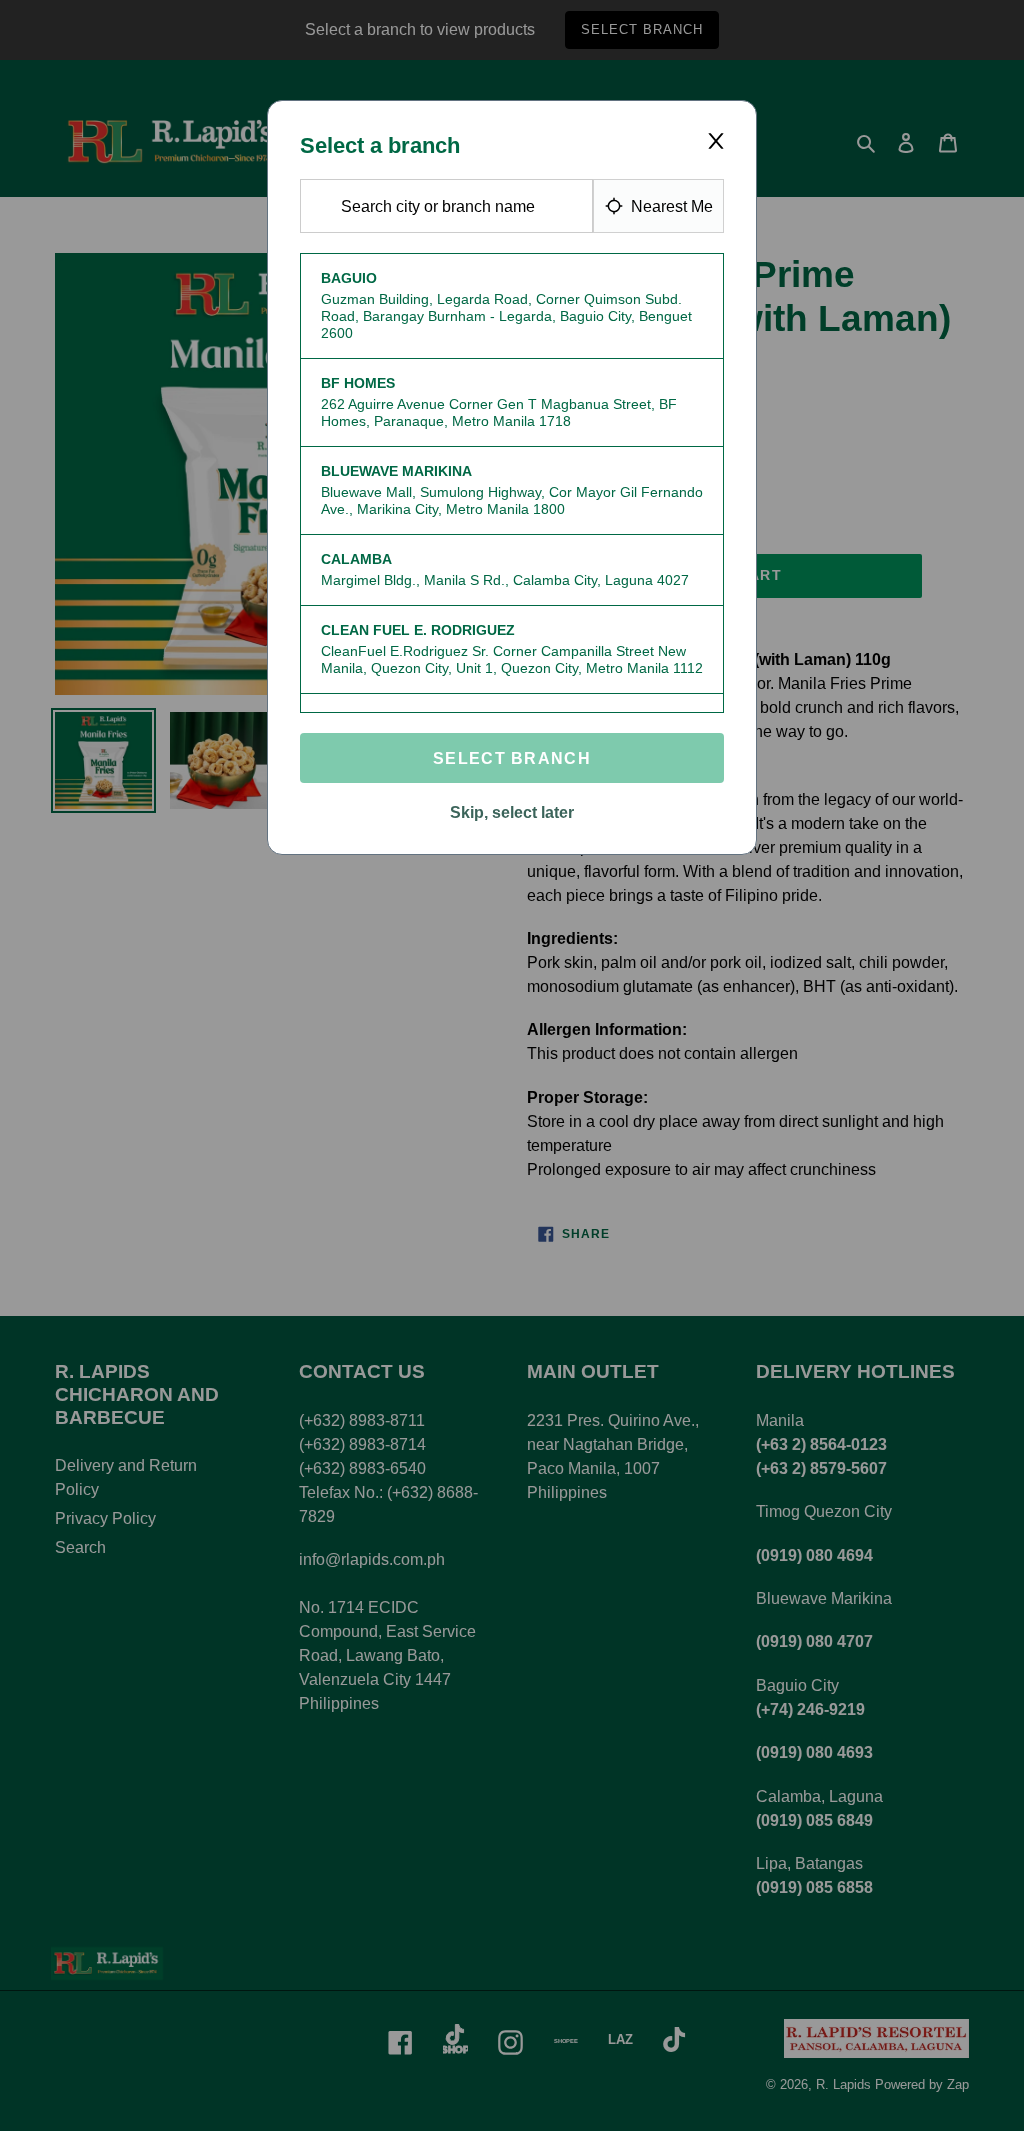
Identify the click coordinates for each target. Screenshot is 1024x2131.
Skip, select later (512, 812)
